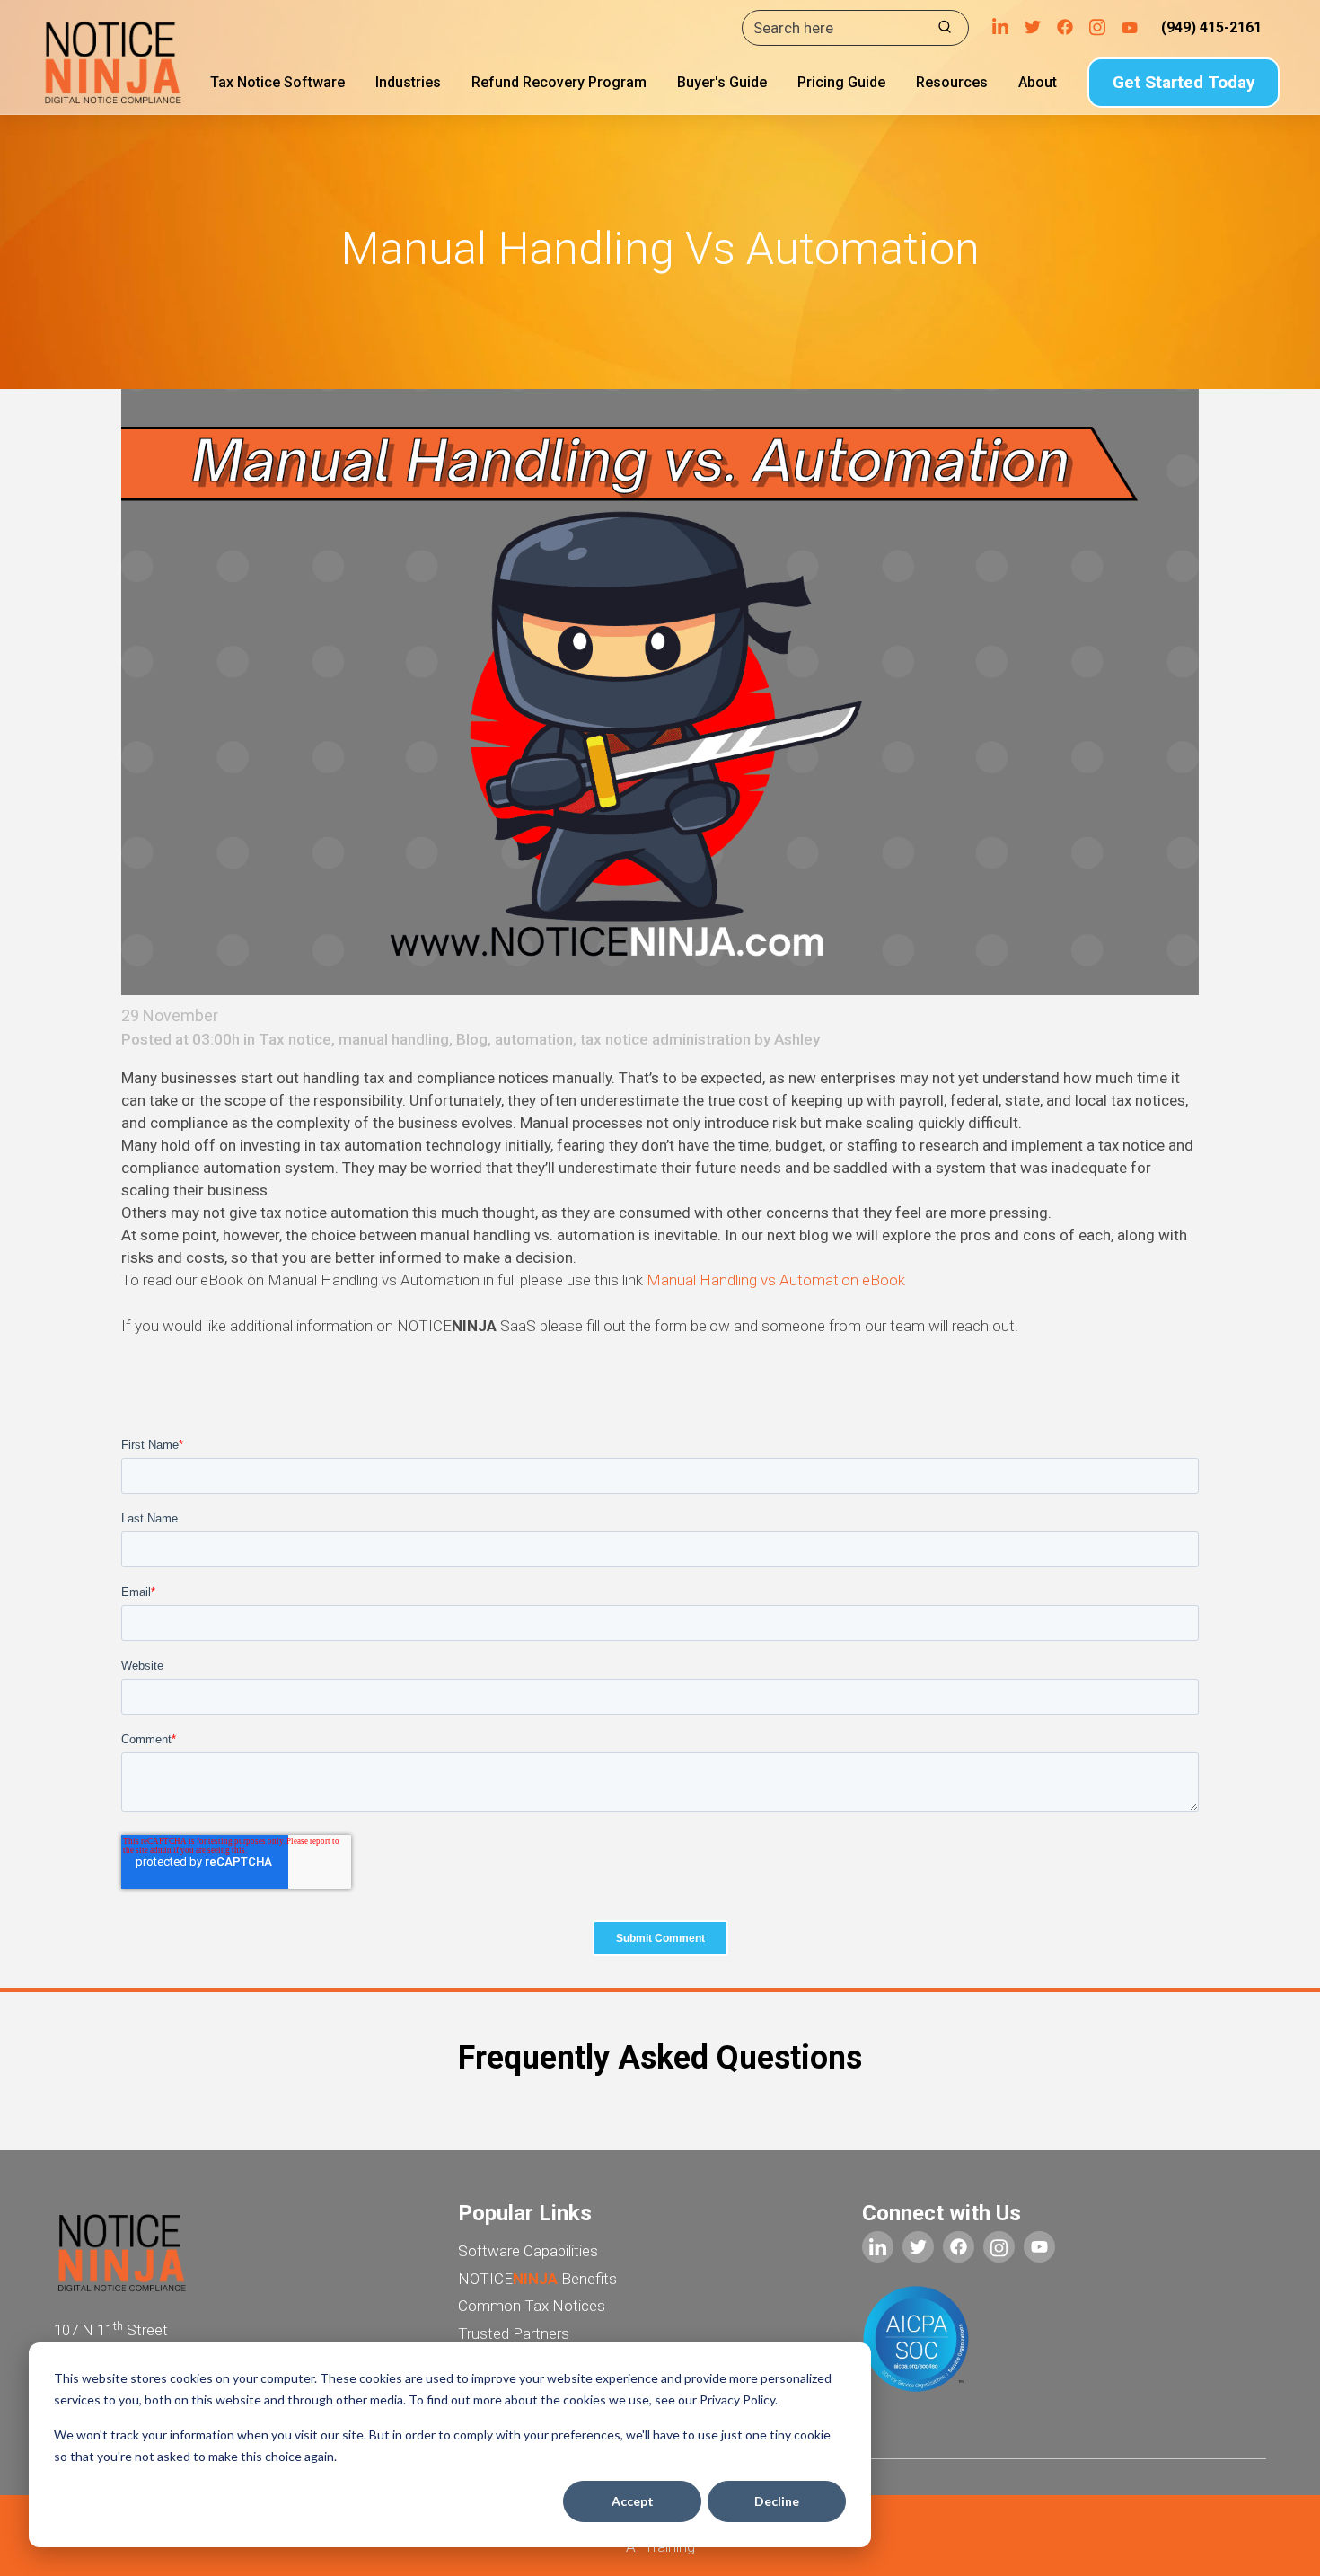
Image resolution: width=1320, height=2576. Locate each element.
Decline (777, 2501)
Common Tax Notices (532, 2306)
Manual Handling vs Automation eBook (776, 1280)
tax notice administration (665, 1039)
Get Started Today (1184, 82)
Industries (408, 82)
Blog (472, 1039)
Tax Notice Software (277, 82)
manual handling (394, 1039)
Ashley (797, 1039)
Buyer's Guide (722, 82)
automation (534, 1039)
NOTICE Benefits (537, 2279)
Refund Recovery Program (559, 82)
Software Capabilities (528, 2251)
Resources (952, 82)
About (1038, 82)
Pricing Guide (841, 82)
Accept (633, 2501)
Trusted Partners (514, 2333)
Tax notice (295, 1039)
